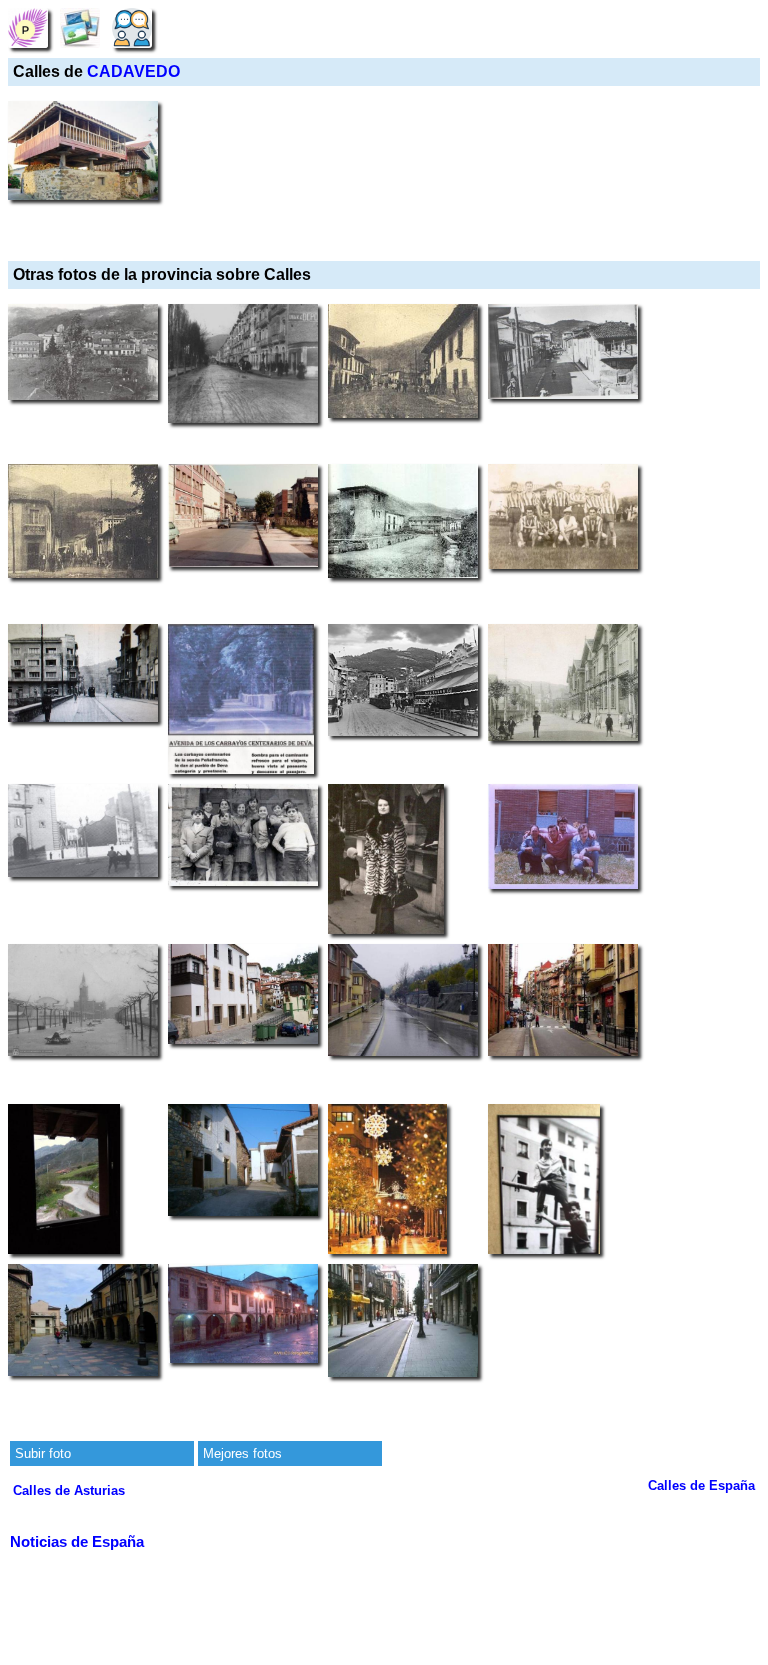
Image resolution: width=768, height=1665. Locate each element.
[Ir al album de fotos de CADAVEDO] (80, 27)
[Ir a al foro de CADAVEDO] (132, 27)
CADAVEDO (133, 71)
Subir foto (43, 1453)
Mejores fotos (242, 1453)
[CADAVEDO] (28, 27)
